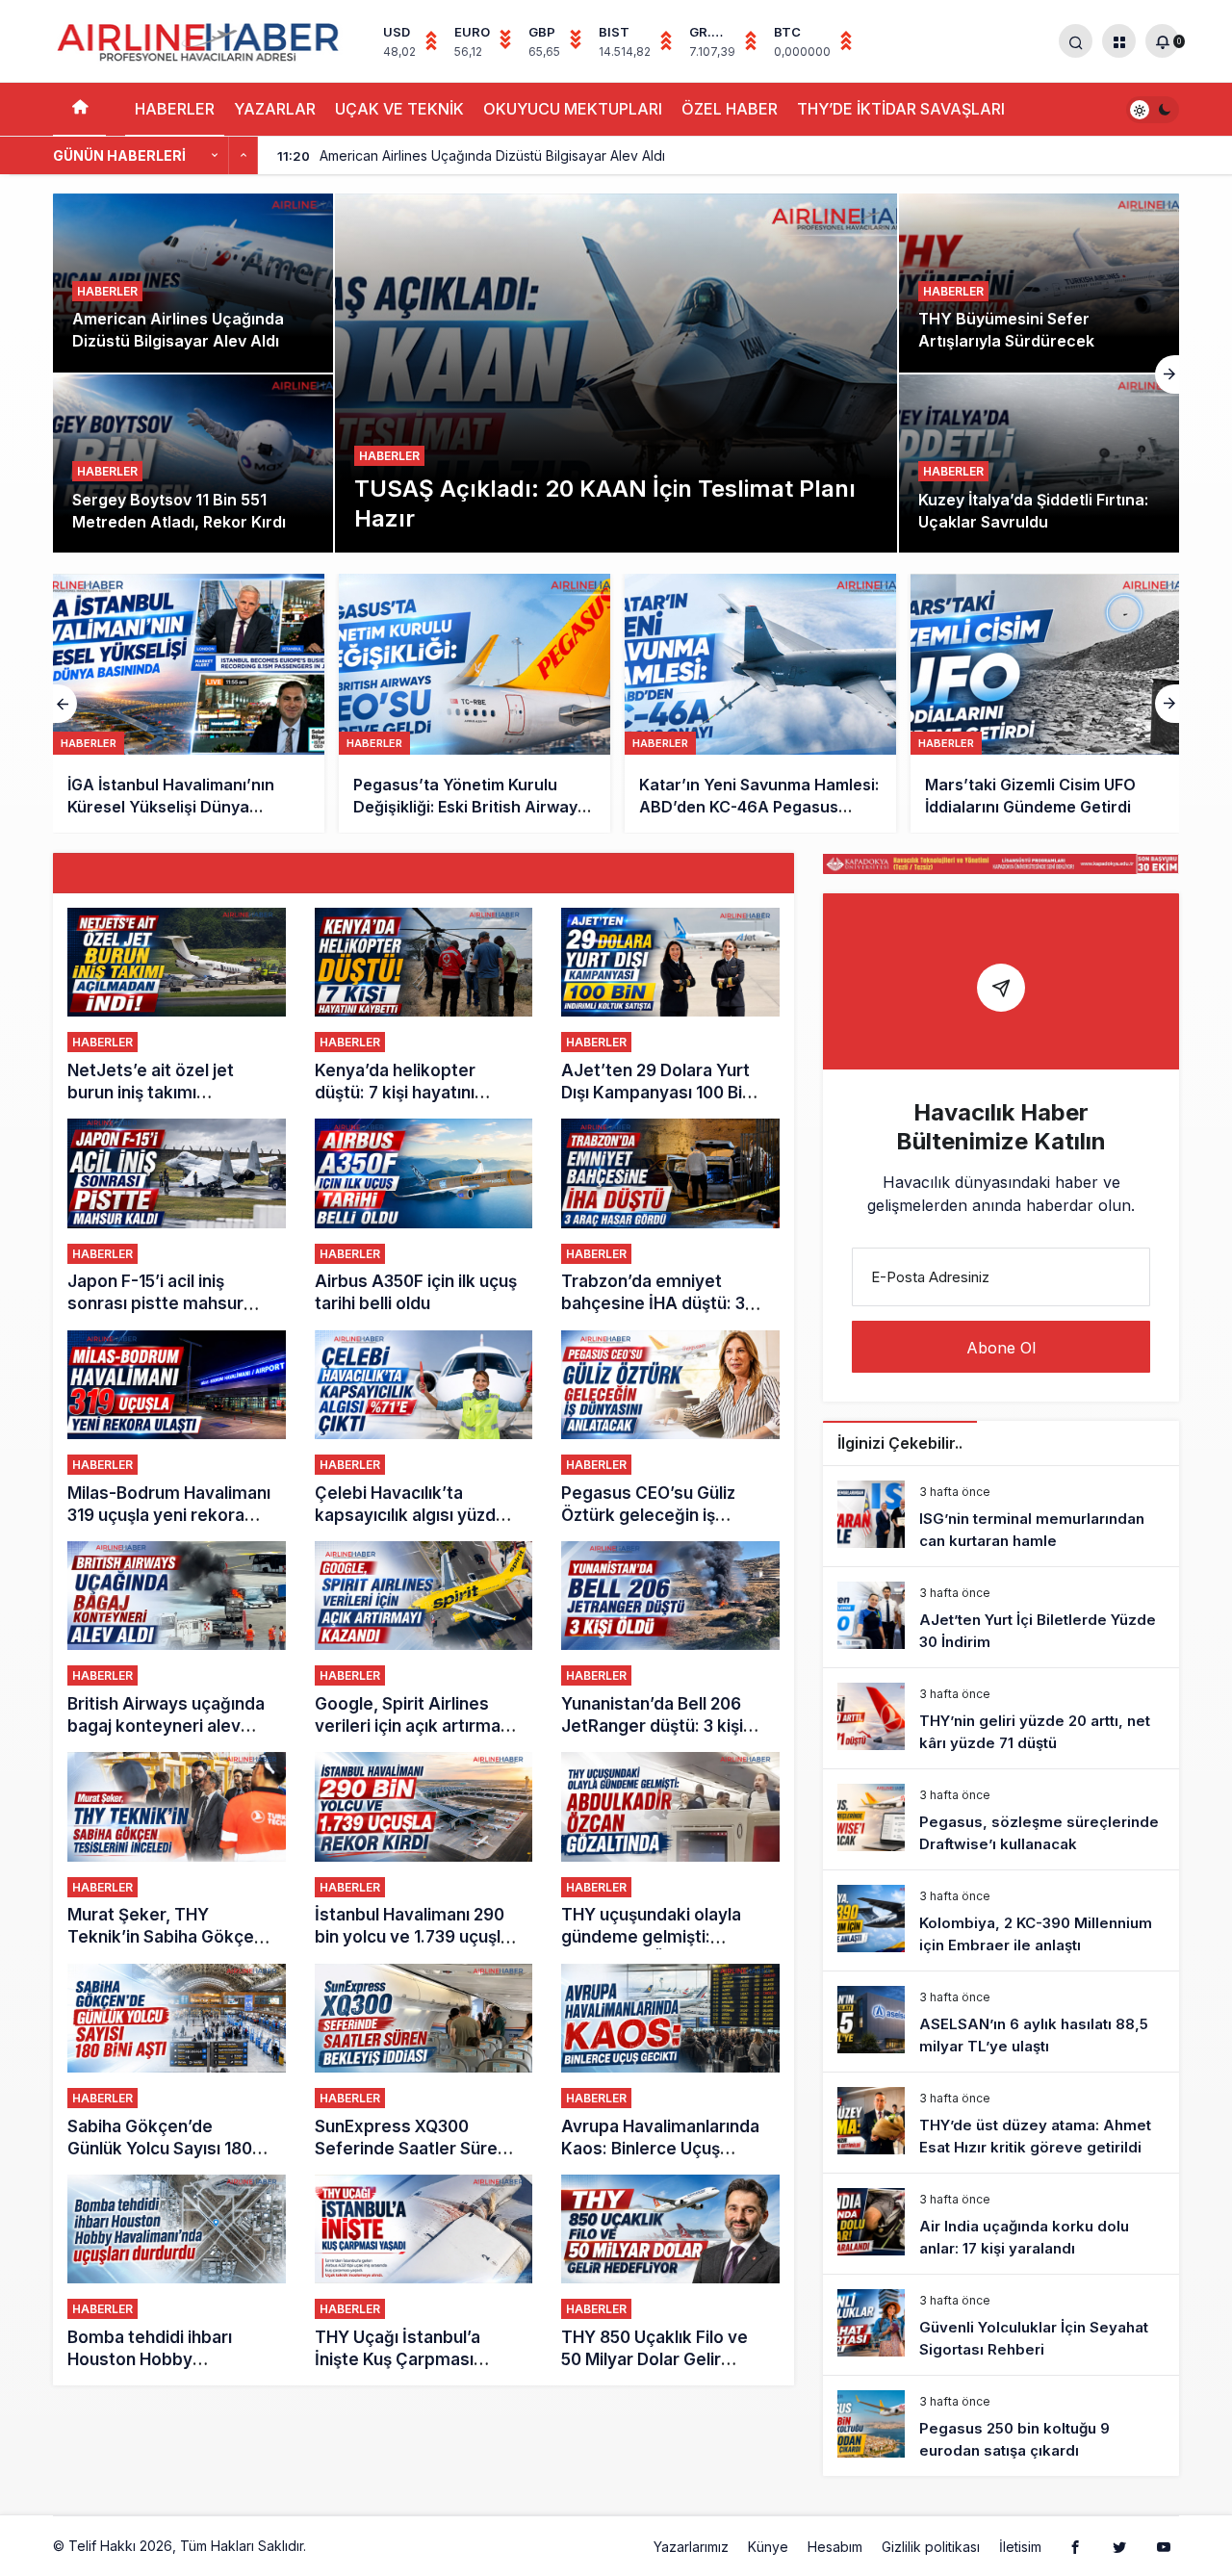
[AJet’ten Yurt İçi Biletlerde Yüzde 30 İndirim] (1001, 1617)
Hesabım (835, 2547)
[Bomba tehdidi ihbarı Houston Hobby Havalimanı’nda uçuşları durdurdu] (177, 2273)
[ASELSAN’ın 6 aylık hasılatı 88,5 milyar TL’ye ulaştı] (1001, 2022)
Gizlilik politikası (931, 2547)
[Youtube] (1164, 2546)
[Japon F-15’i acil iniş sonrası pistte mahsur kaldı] (177, 1217)
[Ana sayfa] (79, 109)
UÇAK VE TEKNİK (399, 109)
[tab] (423, 873)
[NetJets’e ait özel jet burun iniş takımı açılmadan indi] (177, 1006)
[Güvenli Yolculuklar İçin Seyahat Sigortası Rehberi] (1001, 2325)
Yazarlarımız (691, 2547)
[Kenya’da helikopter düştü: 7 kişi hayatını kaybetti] (424, 1006)
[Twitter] (1119, 2546)
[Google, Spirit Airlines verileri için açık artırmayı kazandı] (424, 1639)
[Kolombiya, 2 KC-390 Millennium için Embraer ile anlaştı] (1001, 1920)
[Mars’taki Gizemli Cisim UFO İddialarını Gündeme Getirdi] (760, 703)
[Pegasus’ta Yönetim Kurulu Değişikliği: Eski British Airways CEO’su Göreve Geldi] (189, 703)
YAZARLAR (275, 109)
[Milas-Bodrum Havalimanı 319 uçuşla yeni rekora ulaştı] (177, 1429)
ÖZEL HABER (730, 109)
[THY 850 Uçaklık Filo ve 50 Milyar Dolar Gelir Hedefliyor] (670, 2273)
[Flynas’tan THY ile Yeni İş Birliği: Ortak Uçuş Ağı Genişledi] (1046, 703)
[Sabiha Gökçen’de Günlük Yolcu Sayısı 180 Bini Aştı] (177, 2062)
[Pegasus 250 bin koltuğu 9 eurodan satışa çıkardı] (1001, 2426)
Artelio (330, 2546)
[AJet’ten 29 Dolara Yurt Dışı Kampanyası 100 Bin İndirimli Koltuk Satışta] (670, 1006)
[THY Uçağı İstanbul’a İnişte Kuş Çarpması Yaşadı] (424, 2273)
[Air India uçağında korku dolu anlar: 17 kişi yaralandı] (1001, 2224)
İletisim (1020, 2547)
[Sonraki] (244, 156)
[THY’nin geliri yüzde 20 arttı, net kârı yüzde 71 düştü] (1001, 1718)
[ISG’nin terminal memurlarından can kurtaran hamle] (1001, 1516)
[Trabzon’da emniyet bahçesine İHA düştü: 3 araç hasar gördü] (670, 1217)
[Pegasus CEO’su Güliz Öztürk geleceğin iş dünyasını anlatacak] (670, 1429)
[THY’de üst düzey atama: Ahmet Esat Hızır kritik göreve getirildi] (1001, 2123)
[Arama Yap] (1076, 41)
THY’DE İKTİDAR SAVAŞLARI (901, 109)
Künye (768, 2547)
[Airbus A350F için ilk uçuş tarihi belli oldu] (424, 1217)
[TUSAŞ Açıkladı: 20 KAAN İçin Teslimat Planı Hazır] (616, 373)
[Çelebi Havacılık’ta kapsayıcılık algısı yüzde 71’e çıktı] (424, 1429)
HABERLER (175, 109)
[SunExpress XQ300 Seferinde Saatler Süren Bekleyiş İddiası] (424, 2062)
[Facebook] (1075, 2546)
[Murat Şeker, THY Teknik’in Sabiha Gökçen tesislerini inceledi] (177, 1850)
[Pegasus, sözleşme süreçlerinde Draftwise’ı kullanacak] (1001, 1819)
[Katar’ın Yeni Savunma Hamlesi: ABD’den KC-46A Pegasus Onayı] (475, 703)
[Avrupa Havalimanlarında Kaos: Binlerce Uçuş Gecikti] (670, 2062)
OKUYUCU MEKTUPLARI (573, 109)
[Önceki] (215, 156)
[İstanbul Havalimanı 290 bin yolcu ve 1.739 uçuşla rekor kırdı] (424, 1850)
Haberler (389, 456)
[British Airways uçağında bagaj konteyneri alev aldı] (177, 1639)
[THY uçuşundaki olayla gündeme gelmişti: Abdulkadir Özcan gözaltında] (670, 1850)
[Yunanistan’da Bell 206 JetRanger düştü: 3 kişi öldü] (670, 1639)
